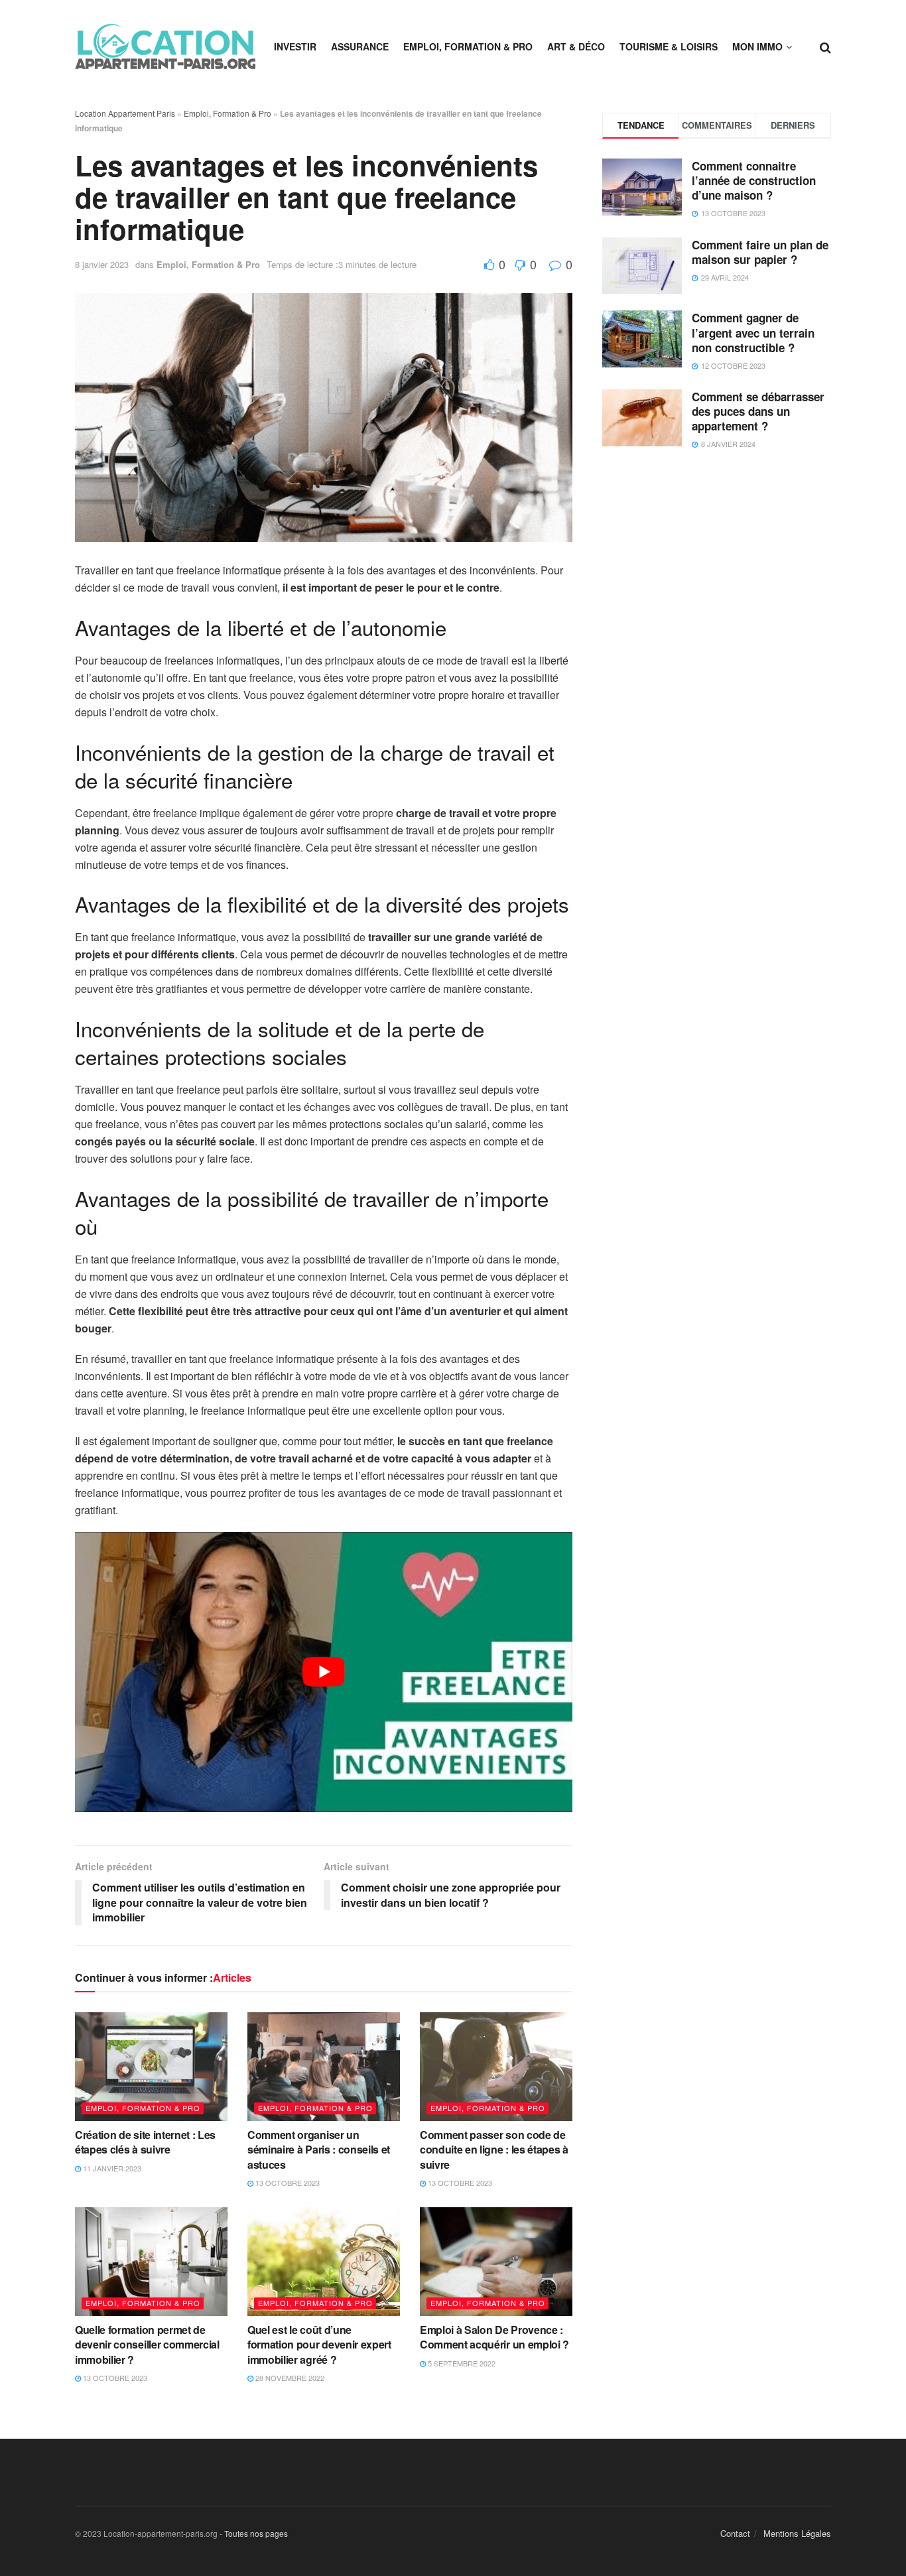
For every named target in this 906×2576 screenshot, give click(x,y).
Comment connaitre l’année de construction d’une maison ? (754, 180)
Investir (295, 46)
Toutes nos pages (256, 2533)
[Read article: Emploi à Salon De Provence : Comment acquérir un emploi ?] (496, 2262)
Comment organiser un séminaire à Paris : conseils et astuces (319, 2150)
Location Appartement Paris (125, 113)
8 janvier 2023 (102, 264)
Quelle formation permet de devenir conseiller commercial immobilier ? (147, 2345)
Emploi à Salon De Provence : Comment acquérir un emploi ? (494, 2337)
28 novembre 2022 (289, 2378)
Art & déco (576, 46)
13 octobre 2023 (287, 2183)
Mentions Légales (797, 2533)
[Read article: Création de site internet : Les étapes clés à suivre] (151, 2067)
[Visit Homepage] (165, 46)
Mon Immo (757, 46)
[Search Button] (825, 46)
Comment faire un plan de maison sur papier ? (760, 252)
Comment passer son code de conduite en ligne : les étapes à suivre (494, 2150)
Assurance (360, 46)
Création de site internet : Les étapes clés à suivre (145, 2142)
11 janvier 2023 (111, 2168)
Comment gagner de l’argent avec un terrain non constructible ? (753, 332)
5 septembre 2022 (461, 2363)
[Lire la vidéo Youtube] (324, 1672)
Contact (735, 2533)
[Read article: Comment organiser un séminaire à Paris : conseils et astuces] (324, 2067)
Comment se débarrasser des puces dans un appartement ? (758, 411)
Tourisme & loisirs (669, 46)
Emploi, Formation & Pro (468, 46)
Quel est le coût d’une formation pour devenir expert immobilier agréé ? (319, 2345)
